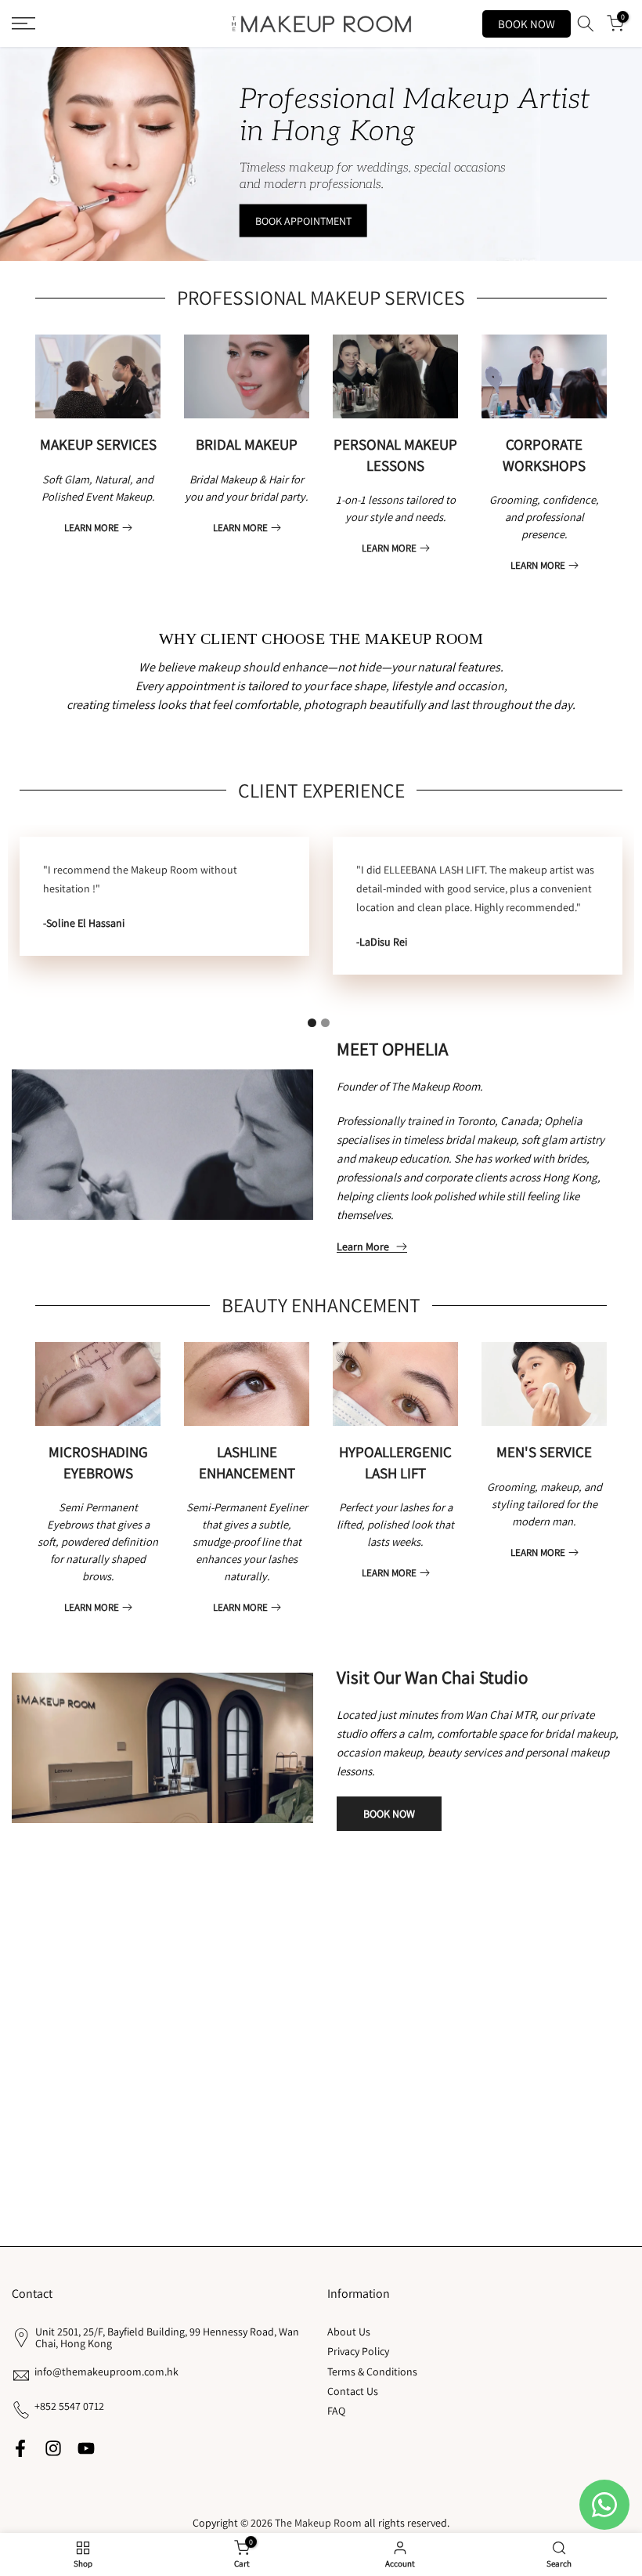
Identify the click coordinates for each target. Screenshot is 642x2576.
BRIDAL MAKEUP (247, 444)
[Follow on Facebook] (20, 2449)
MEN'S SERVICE (544, 1452)
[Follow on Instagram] (53, 2449)
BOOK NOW (527, 24)
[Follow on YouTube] (86, 2449)
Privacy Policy (358, 2351)
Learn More (363, 1247)
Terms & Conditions (372, 2372)
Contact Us (353, 2391)
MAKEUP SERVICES (98, 444)
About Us (349, 2332)
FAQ (336, 2411)
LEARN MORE (92, 528)
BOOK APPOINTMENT (303, 221)
